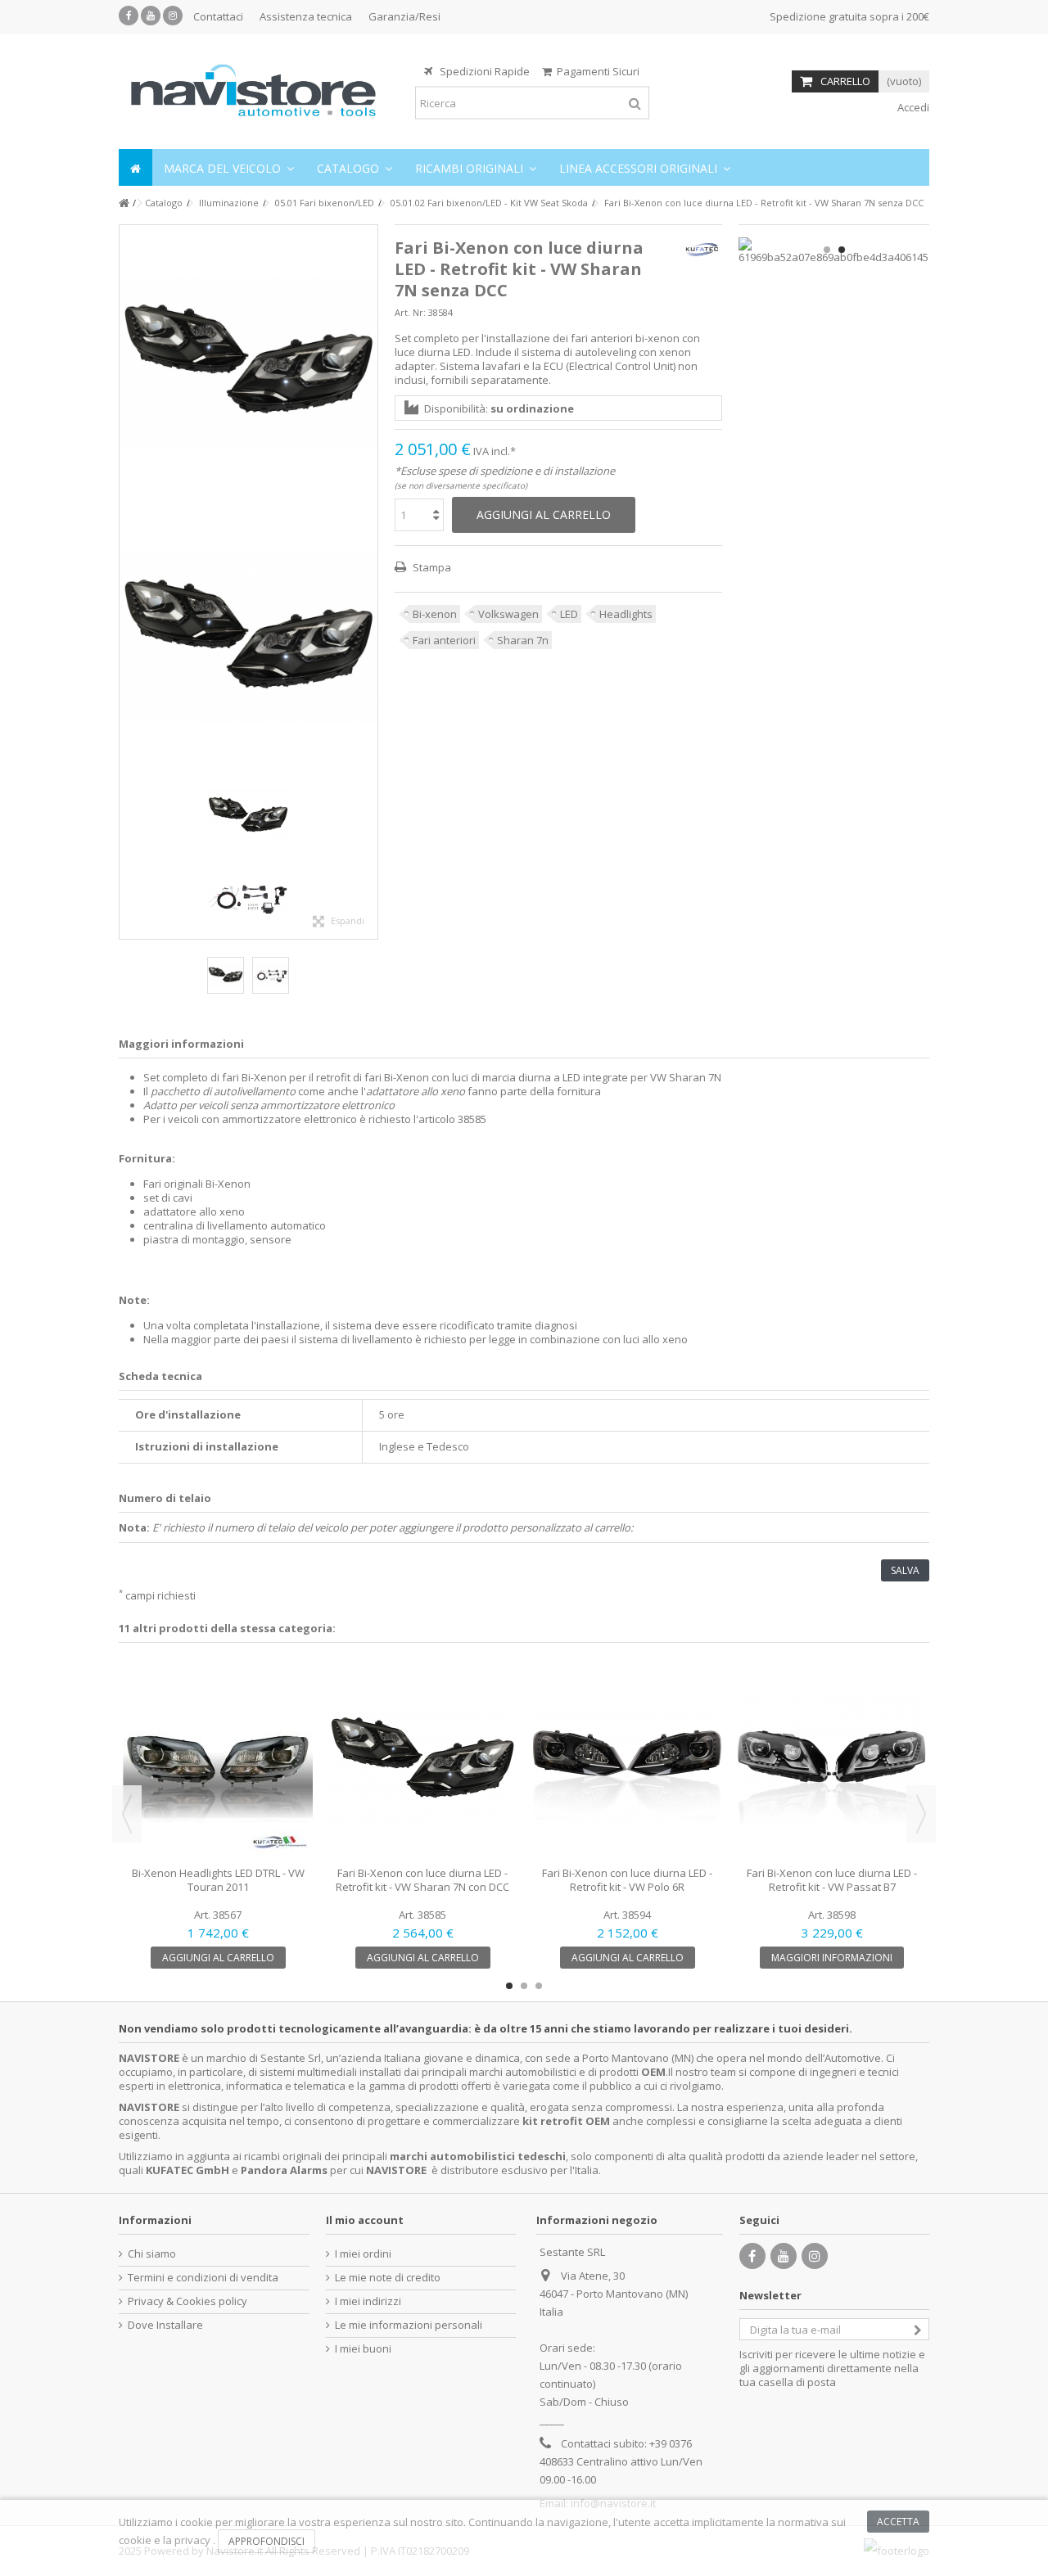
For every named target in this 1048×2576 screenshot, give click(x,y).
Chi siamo (152, 2254)
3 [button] (539, 1986)
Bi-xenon (435, 614)
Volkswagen (508, 614)
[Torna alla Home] (124, 203)
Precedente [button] (128, 582)
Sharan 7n (523, 640)
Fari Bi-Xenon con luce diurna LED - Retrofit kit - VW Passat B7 (832, 1880)
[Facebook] (129, 16)
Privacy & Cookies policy (187, 2301)
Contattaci (218, 16)
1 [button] (827, 250)
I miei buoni (363, 2349)
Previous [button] (127, 1814)
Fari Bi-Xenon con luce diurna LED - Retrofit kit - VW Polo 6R (627, 1880)
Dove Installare (165, 2325)
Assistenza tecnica (306, 16)
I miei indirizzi (368, 2301)
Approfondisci (267, 2541)
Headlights (626, 614)
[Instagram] (173, 16)
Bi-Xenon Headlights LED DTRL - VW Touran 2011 (218, 1880)
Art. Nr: (410, 312)
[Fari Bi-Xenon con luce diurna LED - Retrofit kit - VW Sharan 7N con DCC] (422, 1761)
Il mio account (365, 2220)
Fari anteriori (444, 640)
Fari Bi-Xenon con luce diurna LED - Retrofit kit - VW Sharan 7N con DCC (422, 1880)
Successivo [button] (369, 582)
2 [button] (842, 250)
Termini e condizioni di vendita (203, 2278)
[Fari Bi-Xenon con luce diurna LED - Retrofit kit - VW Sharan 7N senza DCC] (248, 363)
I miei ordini (363, 2254)
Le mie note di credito (388, 2278)
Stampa (431, 567)
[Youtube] (151, 16)
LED (569, 614)
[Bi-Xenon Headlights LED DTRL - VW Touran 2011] (218, 1761)
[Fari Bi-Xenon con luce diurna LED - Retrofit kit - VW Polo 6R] (627, 1761)
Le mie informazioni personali (409, 2325)
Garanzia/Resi (404, 16)
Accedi (912, 107)
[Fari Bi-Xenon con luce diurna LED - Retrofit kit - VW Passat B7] (832, 1761)
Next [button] (921, 1814)
